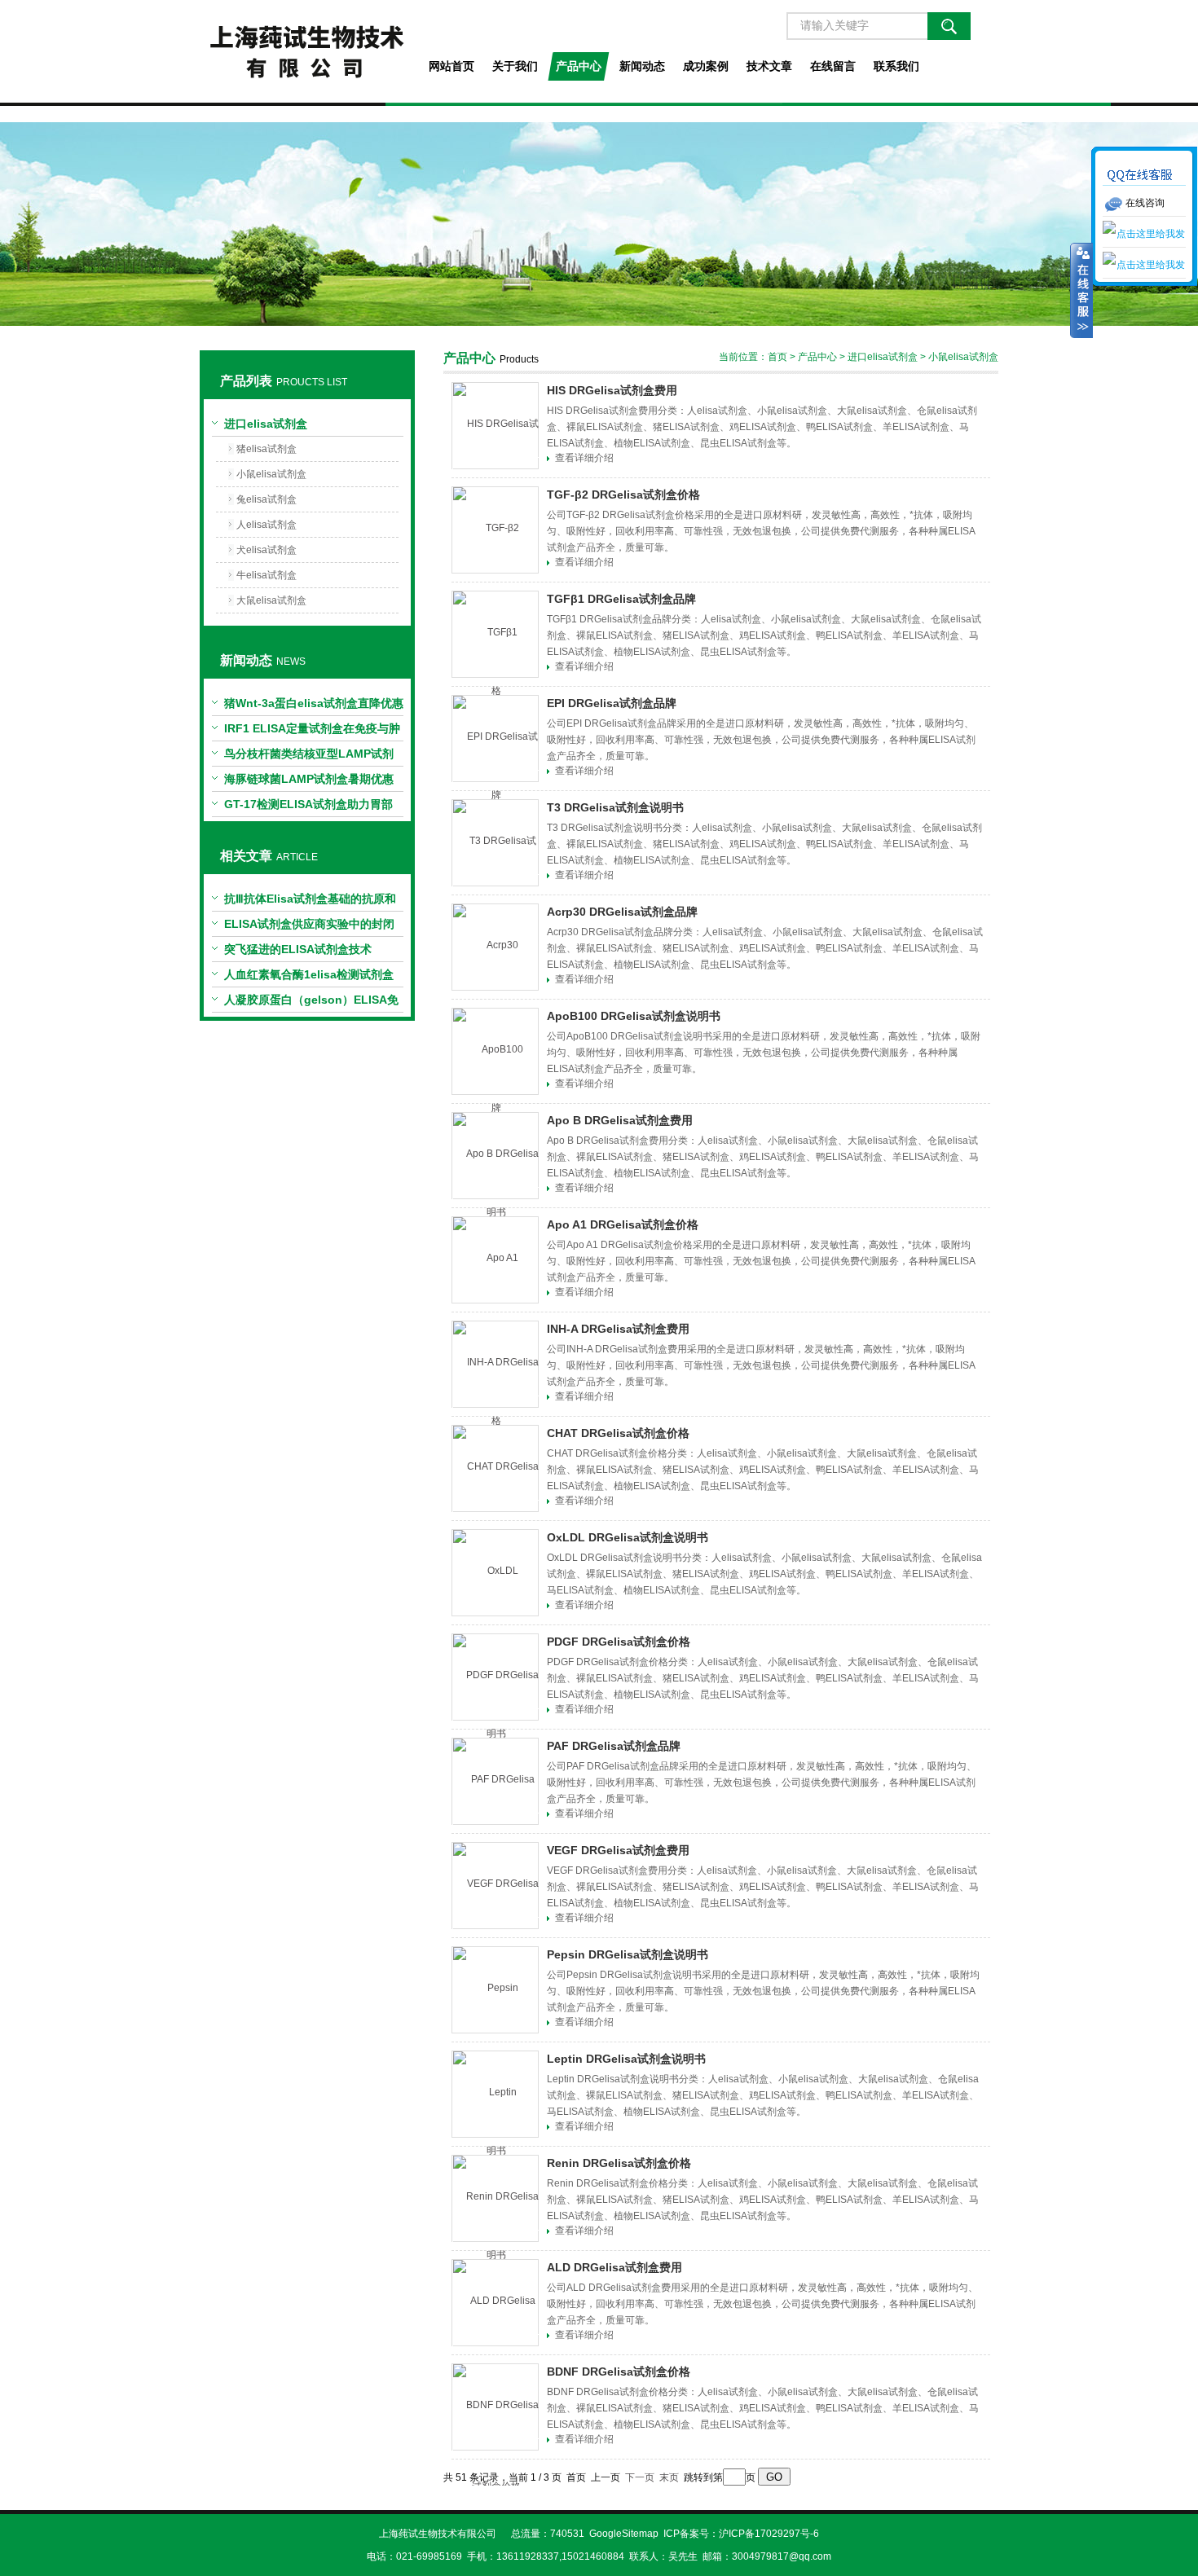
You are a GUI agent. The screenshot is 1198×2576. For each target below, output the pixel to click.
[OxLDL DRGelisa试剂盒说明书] (495, 1573)
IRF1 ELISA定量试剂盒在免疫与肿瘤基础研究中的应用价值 (312, 732)
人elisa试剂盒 (266, 525)
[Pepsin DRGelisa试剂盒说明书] (495, 1990)
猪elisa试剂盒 (266, 449)
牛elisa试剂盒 (266, 575)
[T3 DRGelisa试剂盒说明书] (495, 843)
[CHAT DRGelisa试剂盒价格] (495, 1468)
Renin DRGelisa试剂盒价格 (619, 2163)
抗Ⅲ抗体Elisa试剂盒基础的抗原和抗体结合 (310, 902)
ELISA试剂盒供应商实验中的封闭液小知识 (309, 927)
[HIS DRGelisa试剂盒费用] (495, 426)
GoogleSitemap (624, 2534)
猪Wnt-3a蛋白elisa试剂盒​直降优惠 (314, 703)
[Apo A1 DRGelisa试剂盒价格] (495, 1260)
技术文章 (769, 66)
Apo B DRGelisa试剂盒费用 (620, 1120)
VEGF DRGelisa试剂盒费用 (618, 1850)
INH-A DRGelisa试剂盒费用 (618, 1329)
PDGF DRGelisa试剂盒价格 (619, 1642)
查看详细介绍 (584, 458)
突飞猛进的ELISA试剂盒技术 (298, 949)
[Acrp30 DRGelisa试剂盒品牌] (495, 947)
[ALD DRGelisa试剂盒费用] (495, 2303)
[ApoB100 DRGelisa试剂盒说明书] (495, 1051)
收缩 (1081, 291)
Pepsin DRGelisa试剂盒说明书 (628, 1954)
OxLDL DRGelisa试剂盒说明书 (628, 1537)
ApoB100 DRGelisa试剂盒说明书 (634, 1016)
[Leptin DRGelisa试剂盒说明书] (495, 2094)
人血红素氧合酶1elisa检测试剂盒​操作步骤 (309, 978)
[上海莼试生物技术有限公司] (307, 51)
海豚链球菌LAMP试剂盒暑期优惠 (309, 779)
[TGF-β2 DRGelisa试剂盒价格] (495, 530)
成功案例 (706, 66)
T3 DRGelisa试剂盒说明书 (615, 807)
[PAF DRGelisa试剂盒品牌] (495, 1781)
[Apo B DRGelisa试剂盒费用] (495, 1156)
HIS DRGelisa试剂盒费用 (612, 390)
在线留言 (833, 66)
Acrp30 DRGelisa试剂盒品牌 (622, 912)
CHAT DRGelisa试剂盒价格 (618, 1433)
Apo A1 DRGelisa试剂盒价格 (623, 1224)
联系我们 (896, 66)
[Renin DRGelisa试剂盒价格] (495, 2198)
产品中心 (579, 66)
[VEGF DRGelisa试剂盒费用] (495, 1886)
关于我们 (515, 66)
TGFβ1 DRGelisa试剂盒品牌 (621, 599)
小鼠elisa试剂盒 (271, 474)
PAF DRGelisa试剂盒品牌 (614, 1746)
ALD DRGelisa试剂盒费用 (614, 2267)
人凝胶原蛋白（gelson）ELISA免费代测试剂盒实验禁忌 (311, 1003)
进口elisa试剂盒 (266, 424)
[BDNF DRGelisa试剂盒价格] (495, 2407)
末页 (669, 2477)
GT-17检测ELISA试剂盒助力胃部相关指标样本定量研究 (308, 807)
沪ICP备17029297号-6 (769, 2534)
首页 (777, 357)
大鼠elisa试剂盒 (271, 600)
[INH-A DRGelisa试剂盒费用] (495, 1364)
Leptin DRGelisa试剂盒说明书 (626, 2059)
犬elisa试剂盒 (266, 550)
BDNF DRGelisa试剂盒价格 (619, 2372)
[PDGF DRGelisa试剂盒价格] (495, 1677)
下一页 (640, 2477)
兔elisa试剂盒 (266, 499)
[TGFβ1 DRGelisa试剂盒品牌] (495, 634)
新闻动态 (642, 66)
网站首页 (451, 66)
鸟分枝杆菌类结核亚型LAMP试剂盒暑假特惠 (309, 757)
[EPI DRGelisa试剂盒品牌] (495, 739)
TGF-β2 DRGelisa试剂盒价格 (623, 495)
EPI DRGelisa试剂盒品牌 (612, 703)
